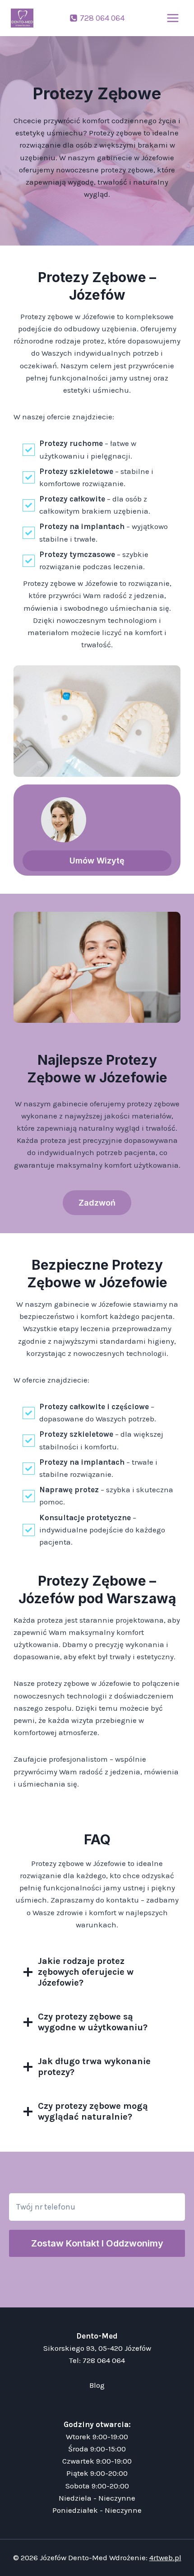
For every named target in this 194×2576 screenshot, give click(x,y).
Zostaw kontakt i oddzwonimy (97, 2243)
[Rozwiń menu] (173, 18)
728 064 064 (104, 2360)
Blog (97, 2385)
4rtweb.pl (165, 2557)
